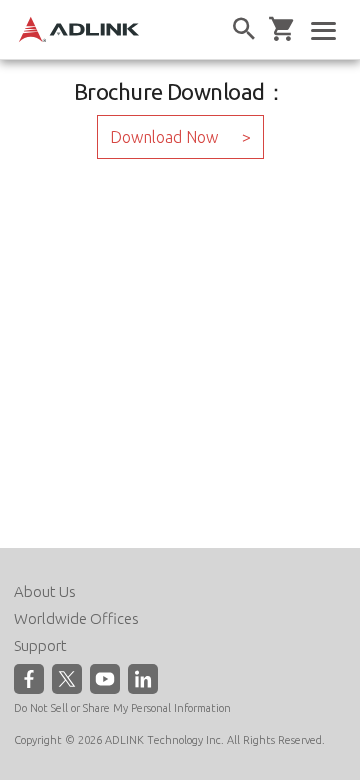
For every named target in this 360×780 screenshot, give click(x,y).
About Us (45, 591)
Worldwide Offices (76, 618)
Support (40, 645)
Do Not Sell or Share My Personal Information (122, 708)
